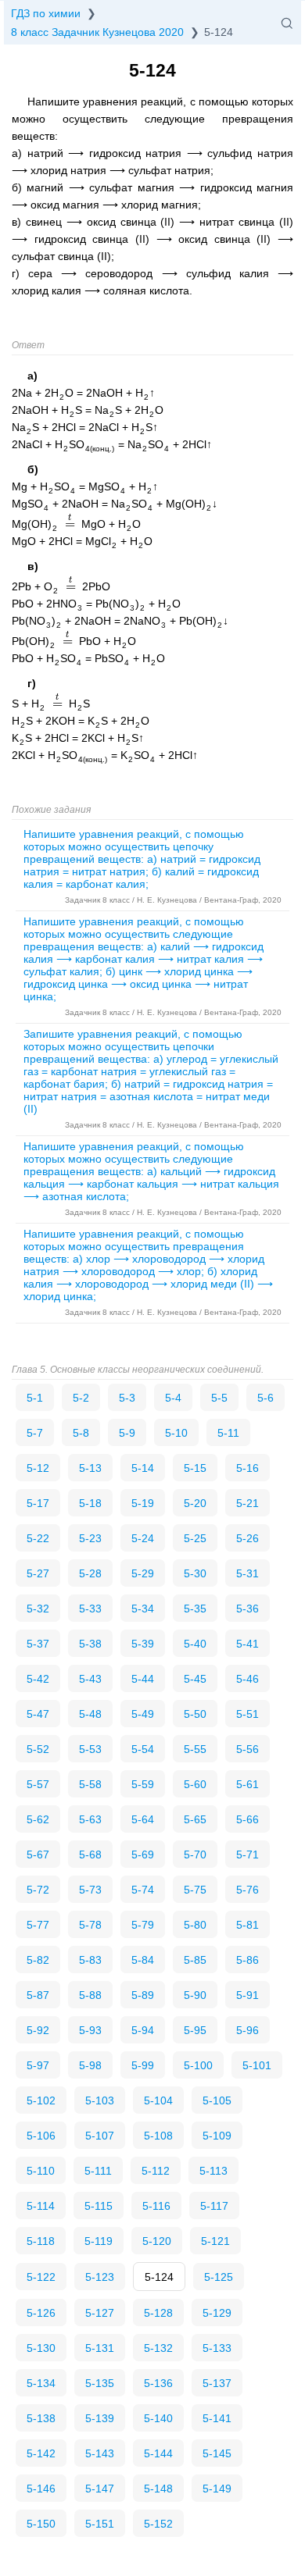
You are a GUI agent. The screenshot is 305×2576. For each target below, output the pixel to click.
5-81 (248, 1925)
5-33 (90, 1609)
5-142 (41, 2453)
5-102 (41, 2100)
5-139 (100, 2418)
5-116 (156, 2206)
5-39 (143, 1644)
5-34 (143, 1609)
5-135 (100, 2383)
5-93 (90, 2030)
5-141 (217, 2418)
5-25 (195, 1538)
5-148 (158, 2489)
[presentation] (70, 524)
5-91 (248, 1995)
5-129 (217, 2313)
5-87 (38, 1995)
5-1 (35, 1398)
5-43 (90, 1679)
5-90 (195, 1995)
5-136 (158, 2383)
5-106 (41, 2136)
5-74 (143, 1890)
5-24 (143, 1538)
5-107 (100, 2136)
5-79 (143, 1925)
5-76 (248, 1890)
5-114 (41, 2206)
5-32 (38, 1609)
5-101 (257, 2065)
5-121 (215, 2241)
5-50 (195, 1714)
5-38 (90, 1644)
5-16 (248, 1468)
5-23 (90, 1538)
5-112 (156, 2171)
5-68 (90, 1855)
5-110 (41, 2171)
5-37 (38, 1644)
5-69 (143, 1855)
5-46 (248, 1679)
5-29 (143, 1573)
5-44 (143, 1679)
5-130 (41, 2348)
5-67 (38, 1855)
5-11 (228, 1433)
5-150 (41, 2524)
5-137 (217, 2383)
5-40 (195, 1644)
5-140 (158, 2418)
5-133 (217, 2348)
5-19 (143, 1503)
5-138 (41, 2418)
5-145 (217, 2453)
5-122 (41, 2277)
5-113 (213, 2171)
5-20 (195, 1503)
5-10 (176, 1433)
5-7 (35, 1433)
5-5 (219, 1398)
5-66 (248, 1819)
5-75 (195, 1890)
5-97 (38, 2065)
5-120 (157, 2241)
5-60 (195, 1784)
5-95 (195, 2030)
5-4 (173, 1398)
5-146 (41, 2489)
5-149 (217, 2489)
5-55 (195, 1749)
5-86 (248, 1960)
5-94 (143, 2030)
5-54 (143, 1749)
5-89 (143, 1995)
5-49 (143, 1714)
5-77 (38, 1925)
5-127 (100, 2313)
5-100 (198, 2065)
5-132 (158, 2348)
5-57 (38, 1784)
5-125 (219, 2277)
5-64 (143, 1819)
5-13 (90, 1468)
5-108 (158, 2136)
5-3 (127, 1398)
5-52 (38, 1749)
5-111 (98, 2171)
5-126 (41, 2313)
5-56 (248, 1749)
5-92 (38, 2030)
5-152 (158, 2524)
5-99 (143, 2065)
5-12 (38, 1468)
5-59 (143, 1784)
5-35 (195, 1609)
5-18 (90, 1503)
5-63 (90, 1819)
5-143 (100, 2453)
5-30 (195, 1573)
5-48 (90, 1714)
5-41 (248, 1644)
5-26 (248, 1538)
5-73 (90, 1890)
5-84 (143, 1960)
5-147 (100, 2489)
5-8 (81, 1433)
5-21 (248, 1503)
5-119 (99, 2241)
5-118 (41, 2241)
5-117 (214, 2206)
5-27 (38, 1573)
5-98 (90, 2065)
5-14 (143, 1468)
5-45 (195, 1679)
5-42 (38, 1679)
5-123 (100, 2277)
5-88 (90, 1995)
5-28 (90, 1573)
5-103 (100, 2100)
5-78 (90, 1925)
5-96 (248, 2030)
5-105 (217, 2100)
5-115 (99, 2206)
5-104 (158, 2100)
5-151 (100, 2524)
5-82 (38, 1960)
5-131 (100, 2348)
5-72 (38, 1890)
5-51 (248, 1714)
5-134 (41, 2383)
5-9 (127, 1433)
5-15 (195, 1468)
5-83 (90, 1960)
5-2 (81, 1398)
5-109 (217, 2136)
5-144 (158, 2453)
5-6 (266, 1398)
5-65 (195, 1819)
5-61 (248, 1784)
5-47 (38, 1714)
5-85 (195, 1960)
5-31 (248, 1573)
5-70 (195, 1855)
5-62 (38, 1819)
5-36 (248, 1609)
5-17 (38, 1503)
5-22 (38, 1538)
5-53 (90, 1749)
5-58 (90, 1784)
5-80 (195, 1925)
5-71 (248, 1855)
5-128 (158, 2313)
